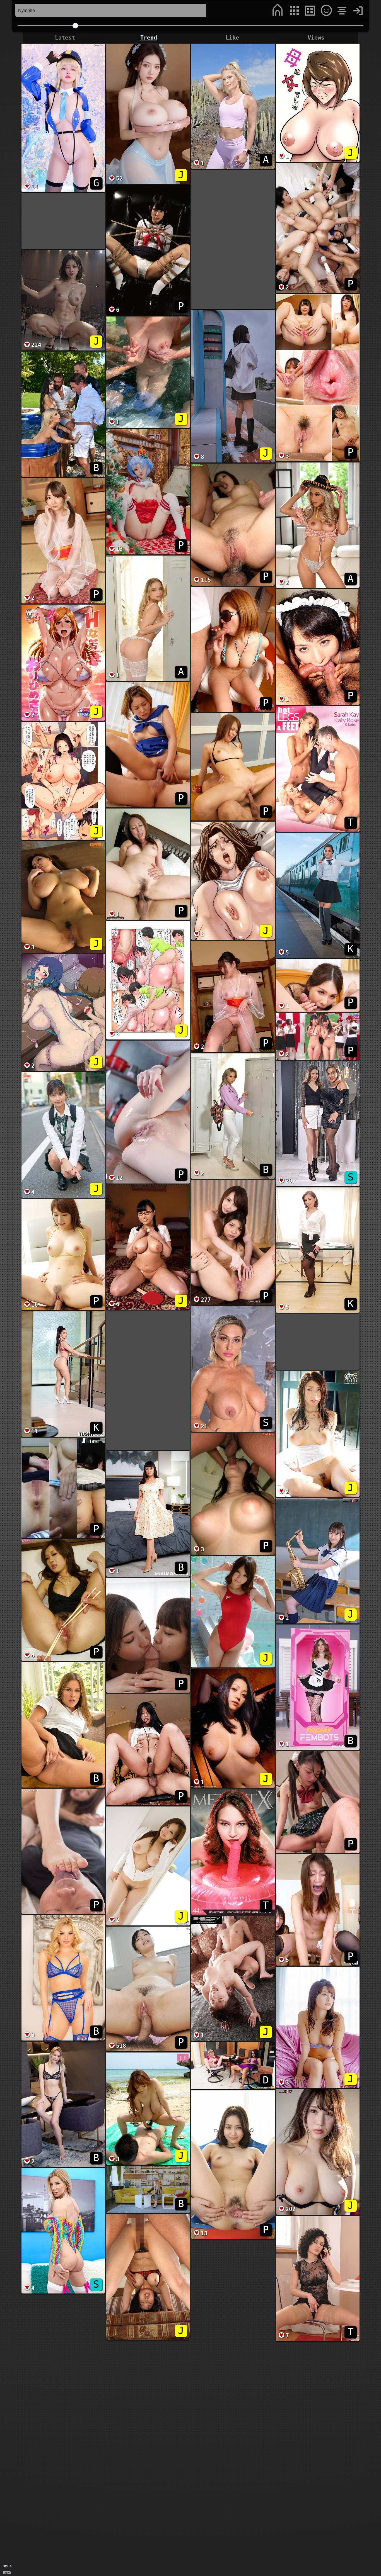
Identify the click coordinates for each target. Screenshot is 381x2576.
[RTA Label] (7, 2573)
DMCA (7, 2566)
